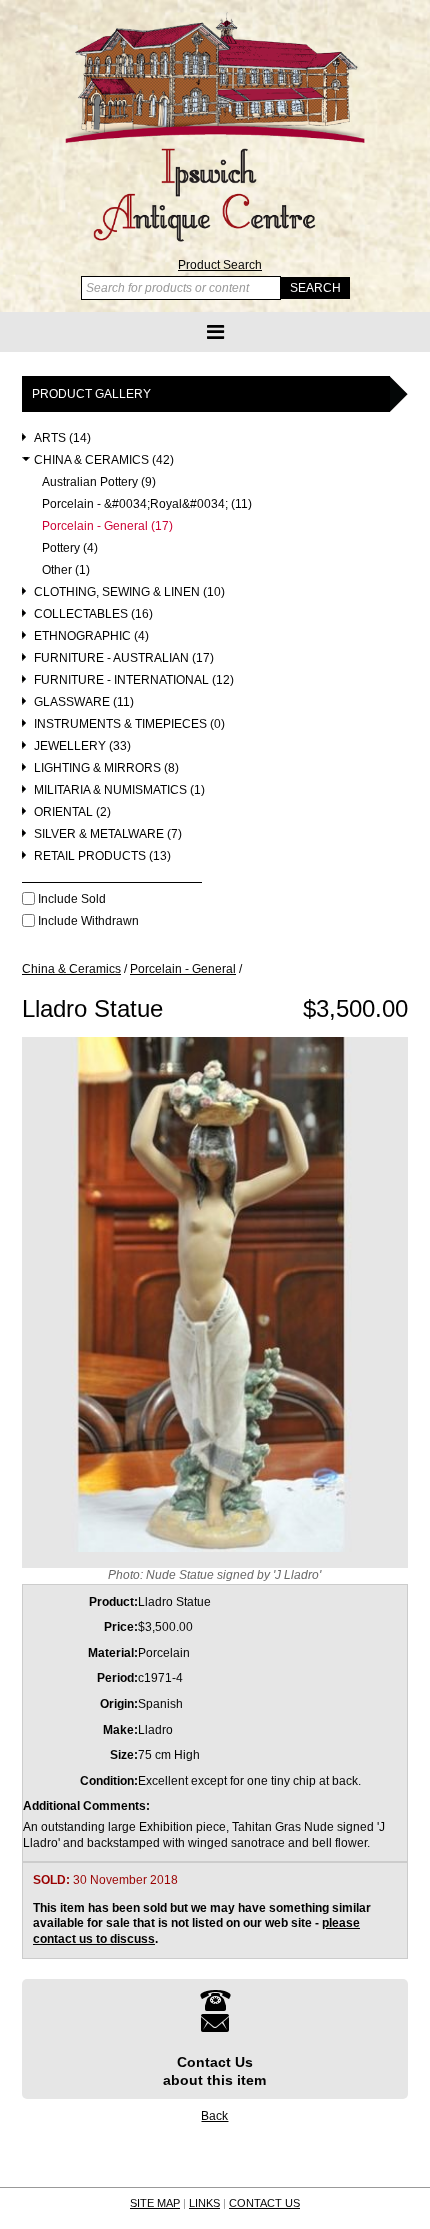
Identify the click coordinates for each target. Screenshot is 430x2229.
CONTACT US (264, 2203)
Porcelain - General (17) (107, 526)
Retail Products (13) (102, 856)
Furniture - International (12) (134, 680)
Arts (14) (62, 438)
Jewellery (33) (82, 746)
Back (214, 2116)
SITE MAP (155, 2203)
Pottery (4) (70, 548)
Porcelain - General (183, 969)
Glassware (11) (84, 702)
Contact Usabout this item (214, 2071)
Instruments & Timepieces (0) (129, 724)
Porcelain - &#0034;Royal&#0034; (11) (147, 504)
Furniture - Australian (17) (124, 658)
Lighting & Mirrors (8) (106, 768)
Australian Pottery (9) (99, 482)
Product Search (220, 265)
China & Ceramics (71, 969)
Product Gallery (91, 394)
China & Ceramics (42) (104, 460)
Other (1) (66, 570)
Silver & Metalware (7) (108, 834)
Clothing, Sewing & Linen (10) (129, 592)
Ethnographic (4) (91, 636)
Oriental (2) (72, 812)
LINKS (204, 2203)
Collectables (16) (93, 614)
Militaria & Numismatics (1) (119, 790)
